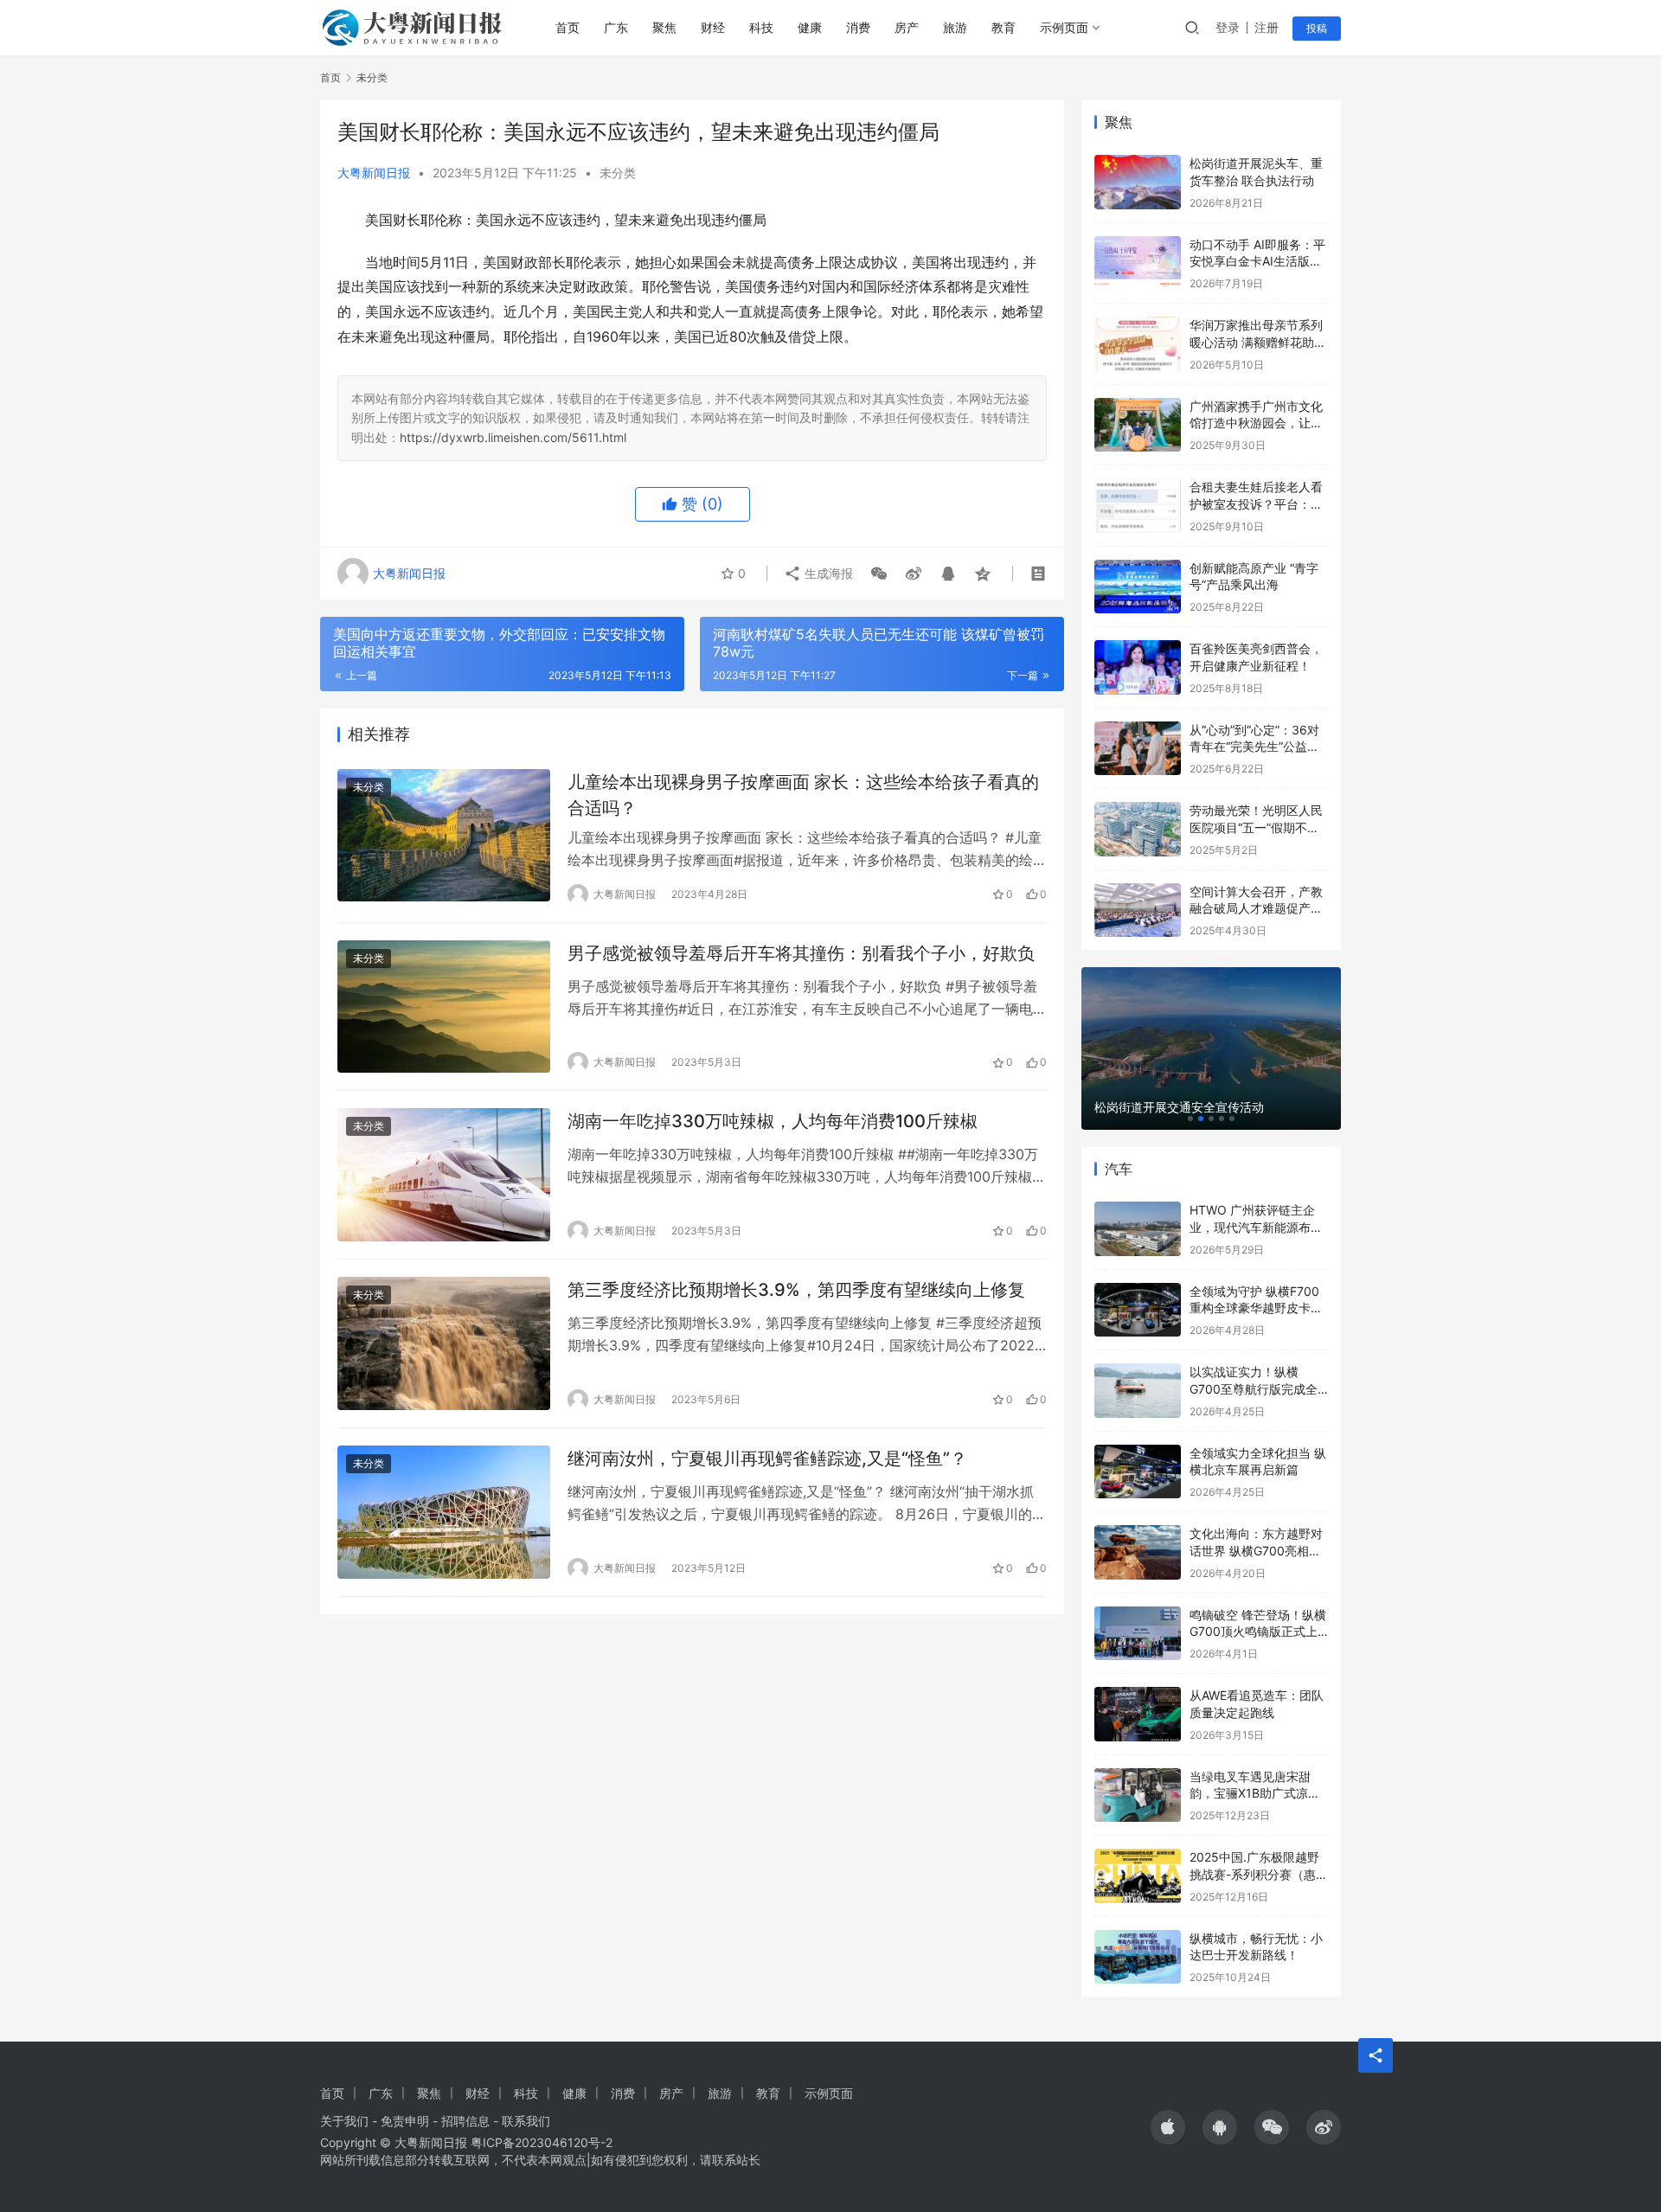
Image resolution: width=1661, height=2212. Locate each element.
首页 (568, 27)
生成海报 (827, 573)
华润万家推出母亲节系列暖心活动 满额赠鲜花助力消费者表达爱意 (1258, 342)
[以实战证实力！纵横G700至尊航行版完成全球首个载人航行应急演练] (1138, 1391)
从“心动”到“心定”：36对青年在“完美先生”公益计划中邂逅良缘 (1254, 747)
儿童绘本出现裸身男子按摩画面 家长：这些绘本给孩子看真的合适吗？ (803, 795)
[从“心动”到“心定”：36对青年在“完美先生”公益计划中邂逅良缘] (1138, 749)
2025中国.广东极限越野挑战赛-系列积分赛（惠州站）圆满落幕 (1259, 1874)
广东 (616, 27)
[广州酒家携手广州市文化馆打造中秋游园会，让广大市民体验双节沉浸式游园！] (1138, 425)
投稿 (1317, 28)
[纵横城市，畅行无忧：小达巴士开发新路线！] (1138, 1957)
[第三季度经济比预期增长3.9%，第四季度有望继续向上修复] (444, 1343)
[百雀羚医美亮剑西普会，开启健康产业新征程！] (1138, 667)
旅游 (955, 27)
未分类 (618, 173)
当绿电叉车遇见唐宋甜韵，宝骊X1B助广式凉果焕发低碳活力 (1255, 1793)
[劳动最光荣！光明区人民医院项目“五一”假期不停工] (1138, 829)
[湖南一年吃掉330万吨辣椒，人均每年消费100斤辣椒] (444, 1175)
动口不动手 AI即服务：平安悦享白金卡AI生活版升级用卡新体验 (1257, 261)
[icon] (1168, 2127)
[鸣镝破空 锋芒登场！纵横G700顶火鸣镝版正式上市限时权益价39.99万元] (1138, 1634)
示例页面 (1064, 27)
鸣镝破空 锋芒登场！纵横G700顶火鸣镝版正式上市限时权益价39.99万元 (1258, 1632)
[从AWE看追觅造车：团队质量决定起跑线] (1138, 1714)
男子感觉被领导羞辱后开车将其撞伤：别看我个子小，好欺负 (801, 953)
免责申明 (405, 2121)
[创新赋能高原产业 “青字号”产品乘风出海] (1138, 587)
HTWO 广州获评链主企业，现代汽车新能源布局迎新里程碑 (1256, 1227)
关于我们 (344, 2121)
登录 (1228, 27)
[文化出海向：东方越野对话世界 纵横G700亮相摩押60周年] (1138, 1552)
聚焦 (664, 27)
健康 (810, 27)
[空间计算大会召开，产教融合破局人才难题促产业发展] (1138, 910)
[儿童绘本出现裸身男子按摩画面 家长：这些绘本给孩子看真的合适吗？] (444, 836)
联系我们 (526, 2121)
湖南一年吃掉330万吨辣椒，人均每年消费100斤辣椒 (773, 1121)
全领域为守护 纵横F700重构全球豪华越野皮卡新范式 (1256, 1308)
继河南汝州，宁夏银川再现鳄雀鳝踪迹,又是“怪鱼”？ (767, 1459)
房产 (907, 27)
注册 (1267, 27)
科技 (761, 27)
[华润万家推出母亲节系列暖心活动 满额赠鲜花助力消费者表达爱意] (1138, 344)
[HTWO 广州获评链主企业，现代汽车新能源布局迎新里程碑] (1138, 1229)
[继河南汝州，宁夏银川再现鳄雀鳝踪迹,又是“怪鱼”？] (444, 1512)
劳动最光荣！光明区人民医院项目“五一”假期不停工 (1256, 827)
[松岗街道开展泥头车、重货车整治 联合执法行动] (1138, 182)
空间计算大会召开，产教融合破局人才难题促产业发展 (1256, 908)
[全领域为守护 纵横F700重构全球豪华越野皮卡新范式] (1138, 1310)
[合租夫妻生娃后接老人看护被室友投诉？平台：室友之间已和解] (1138, 506)
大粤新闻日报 (374, 173)
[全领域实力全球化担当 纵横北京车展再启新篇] (1138, 1472)
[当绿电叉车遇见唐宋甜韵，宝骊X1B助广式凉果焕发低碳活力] (1138, 1795)
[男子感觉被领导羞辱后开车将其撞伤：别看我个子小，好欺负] (444, 1007)
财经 (713, 27)
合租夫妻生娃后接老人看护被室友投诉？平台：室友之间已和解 (1256, 503)
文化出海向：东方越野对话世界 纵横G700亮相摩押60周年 (1256, 1550)
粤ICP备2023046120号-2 (542, 2142)
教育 (1004, 27)
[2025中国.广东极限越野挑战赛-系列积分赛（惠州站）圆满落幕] (1138, 1876)
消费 (858, 27)
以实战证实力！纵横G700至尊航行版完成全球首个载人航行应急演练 (1256, 1388)
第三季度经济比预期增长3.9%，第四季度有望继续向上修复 (796, 1290)
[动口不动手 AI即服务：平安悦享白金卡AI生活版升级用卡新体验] (1138, 263)
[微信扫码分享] (879, 574)
